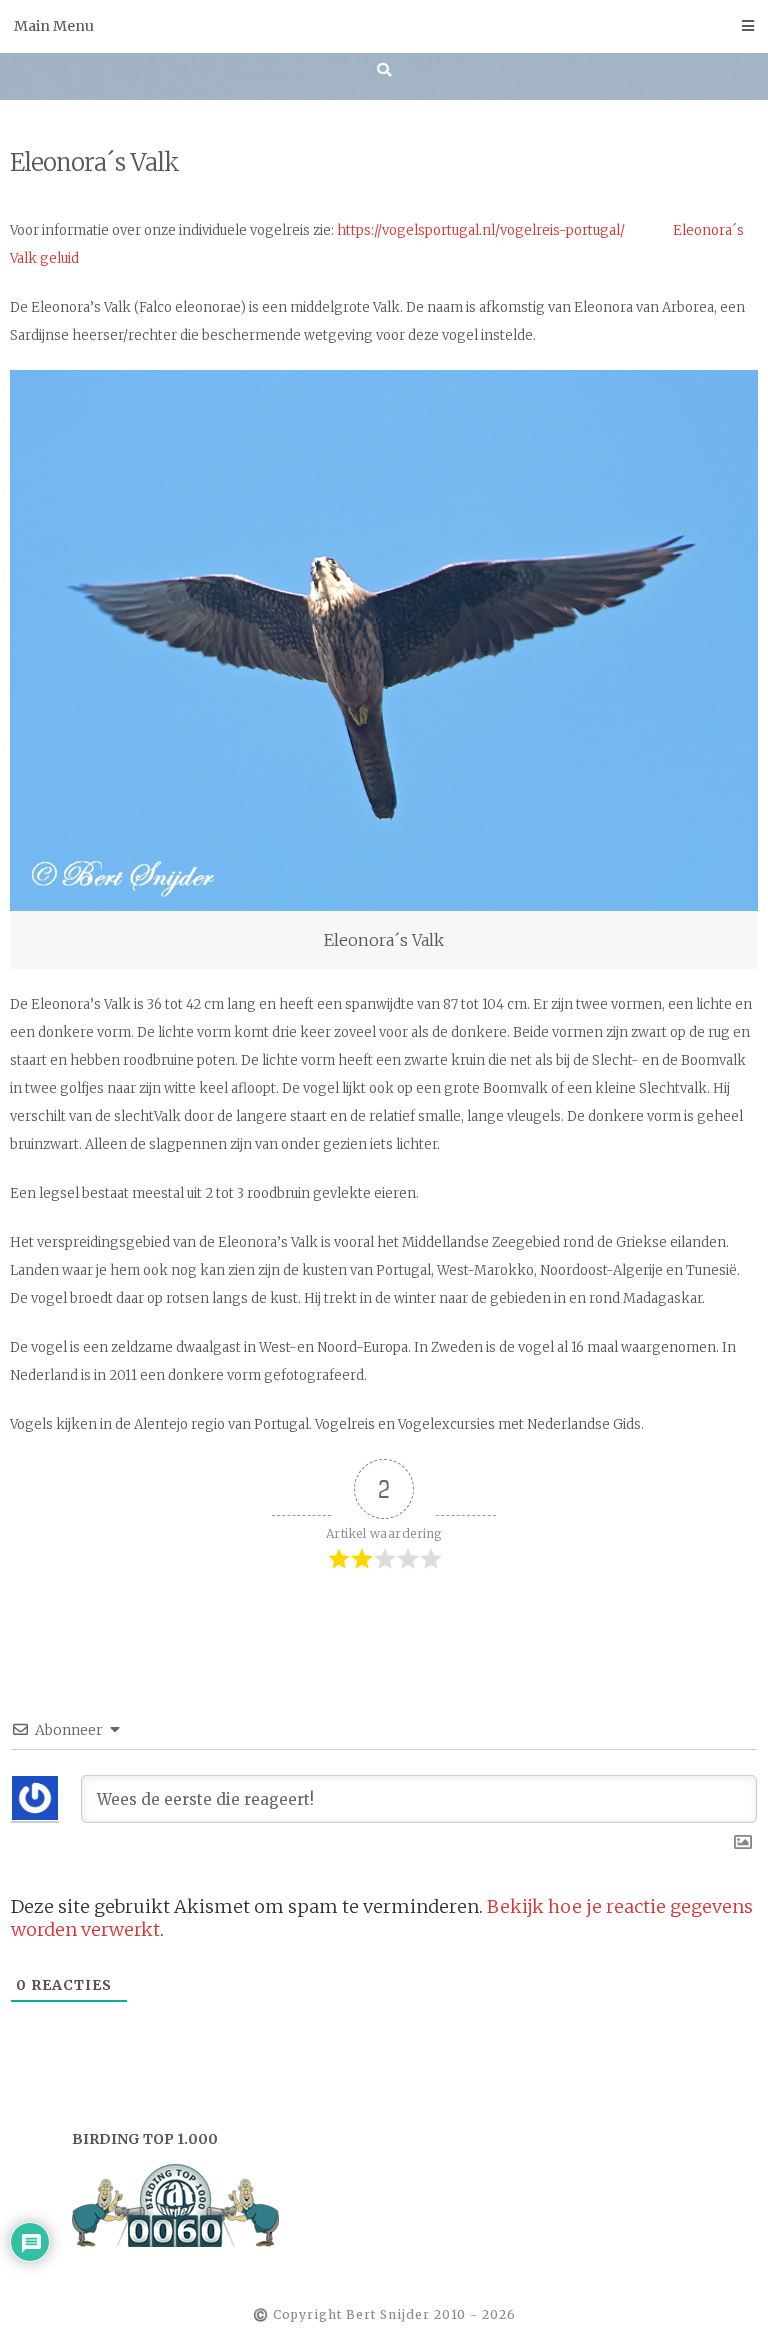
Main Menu (54, 26)
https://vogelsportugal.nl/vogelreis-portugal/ (481, 230)
